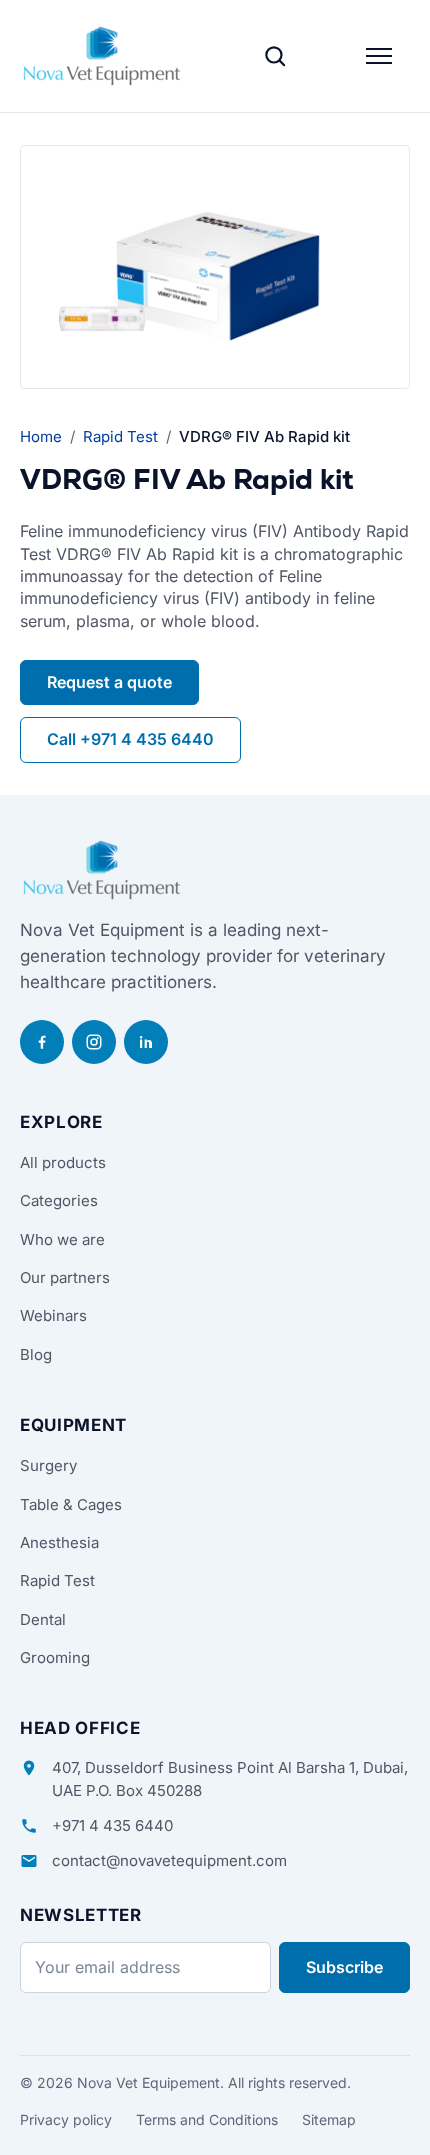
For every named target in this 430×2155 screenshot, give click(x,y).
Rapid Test (120, 436)
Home (41, 436)
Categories (59, 1200)
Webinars (53, 1315)
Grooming (55, 1657)
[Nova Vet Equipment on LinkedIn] (146, 1042)
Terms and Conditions (207, 2119)
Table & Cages (71, 1504)
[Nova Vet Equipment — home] (102, 56)
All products (63, 1162)
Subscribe (344, 1967)
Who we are (62, 1239)
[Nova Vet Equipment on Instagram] (94, 1042)
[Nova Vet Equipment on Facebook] (42, 1042)
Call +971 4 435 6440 (130, 739)
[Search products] (275, 56)
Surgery (48, 1465)
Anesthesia (59, 1542)
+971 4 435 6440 (112, 1825)
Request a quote (109, 682)
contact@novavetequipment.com (169, 1860)
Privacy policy (66, 2119)
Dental (43, 1619)
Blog (36, 1354)
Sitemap (329, 2119)
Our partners (65, 1277)
